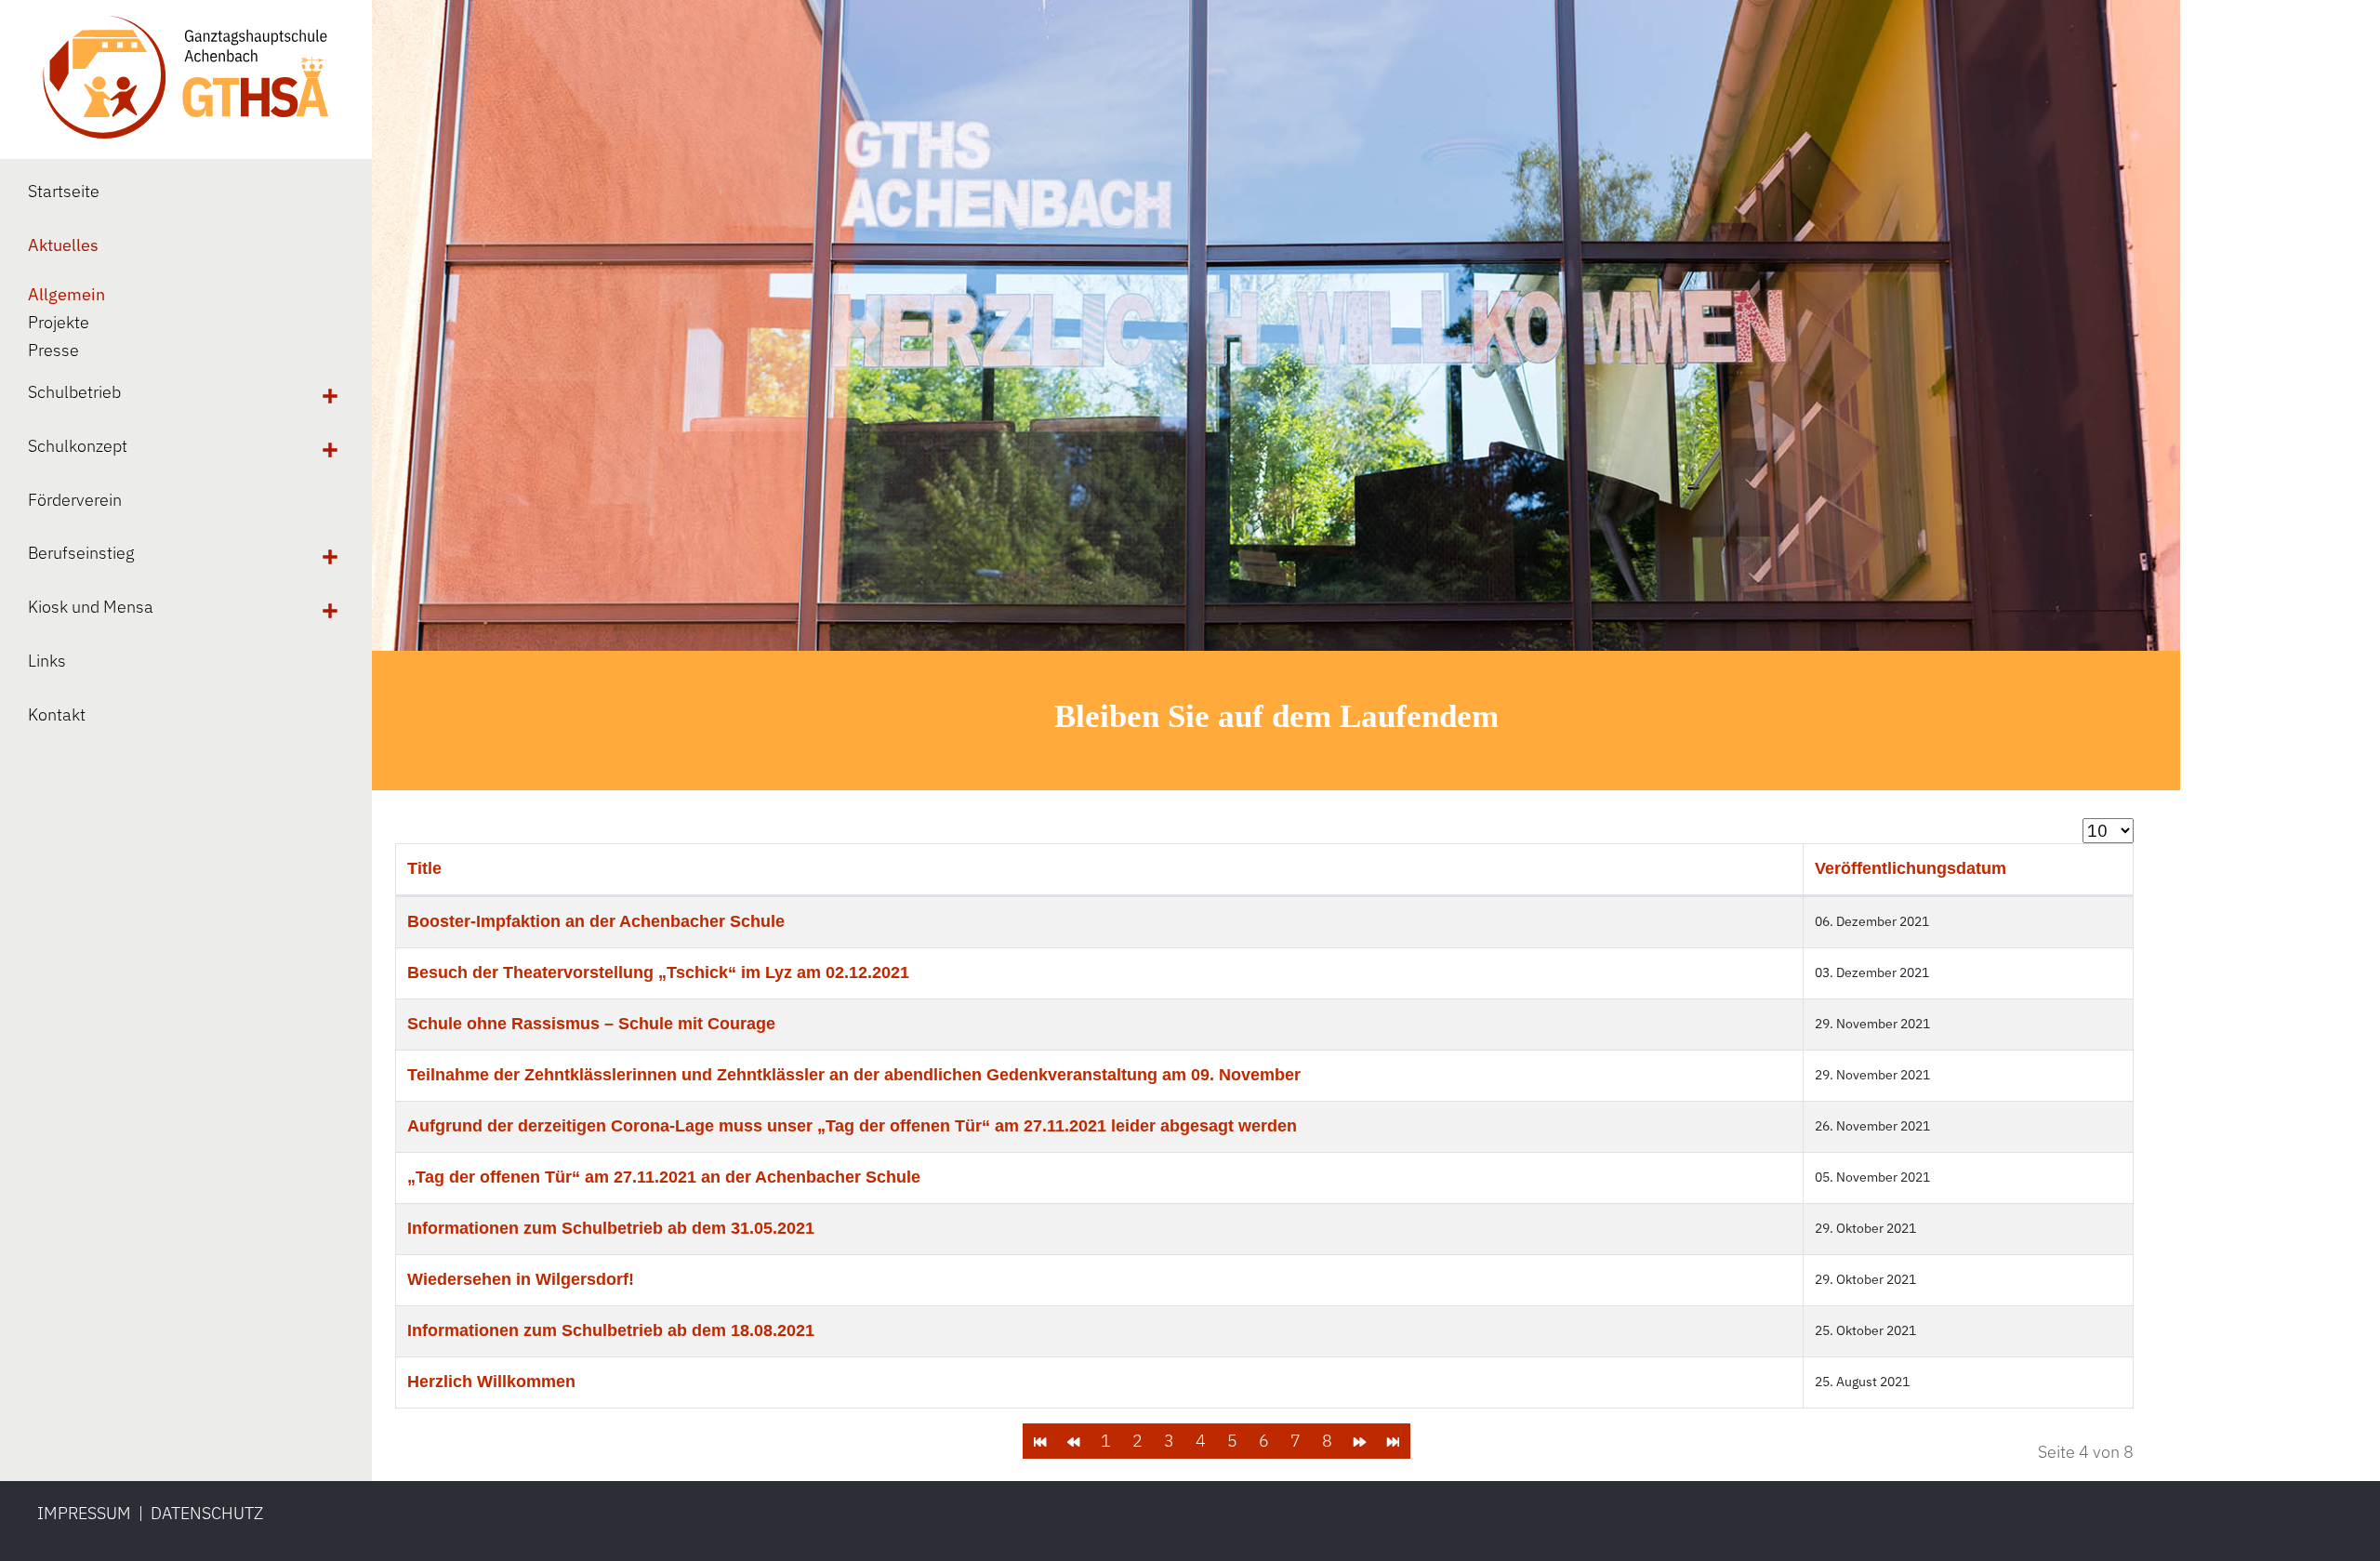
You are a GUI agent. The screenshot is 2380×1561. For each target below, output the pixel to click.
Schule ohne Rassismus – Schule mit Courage (591, 1024)
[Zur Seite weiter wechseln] (1360, 1441)
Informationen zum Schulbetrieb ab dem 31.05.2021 (611, 1228)
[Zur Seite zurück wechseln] (1073, 1441)
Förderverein (75, 500)
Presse (53, 350)
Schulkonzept (78, 446)
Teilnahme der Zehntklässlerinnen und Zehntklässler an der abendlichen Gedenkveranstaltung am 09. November (854, 1075)
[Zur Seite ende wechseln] (1393, 1441)
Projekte (59, 322)
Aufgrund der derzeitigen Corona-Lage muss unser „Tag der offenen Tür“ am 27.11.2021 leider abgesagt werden (852, 1126)
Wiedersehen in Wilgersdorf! (521, 1279)
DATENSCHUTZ (207, 1513)
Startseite (64, 191)
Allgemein (66, 294)
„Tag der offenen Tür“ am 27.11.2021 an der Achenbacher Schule (664, 1177)
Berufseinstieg (81, 553)
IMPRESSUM (84, 1513)
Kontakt (57, 714)
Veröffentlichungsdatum (1911, 868)
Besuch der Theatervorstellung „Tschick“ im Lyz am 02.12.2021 (658, 972)
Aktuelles (63, 245)
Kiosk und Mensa (91, 607)
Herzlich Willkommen (491, 1382)
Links (47, 661)
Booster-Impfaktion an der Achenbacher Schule (596, 921)
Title (424, 868)
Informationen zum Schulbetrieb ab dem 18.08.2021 (611, 1330)
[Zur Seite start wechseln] (1040, 1441)
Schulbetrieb (74, 392)
